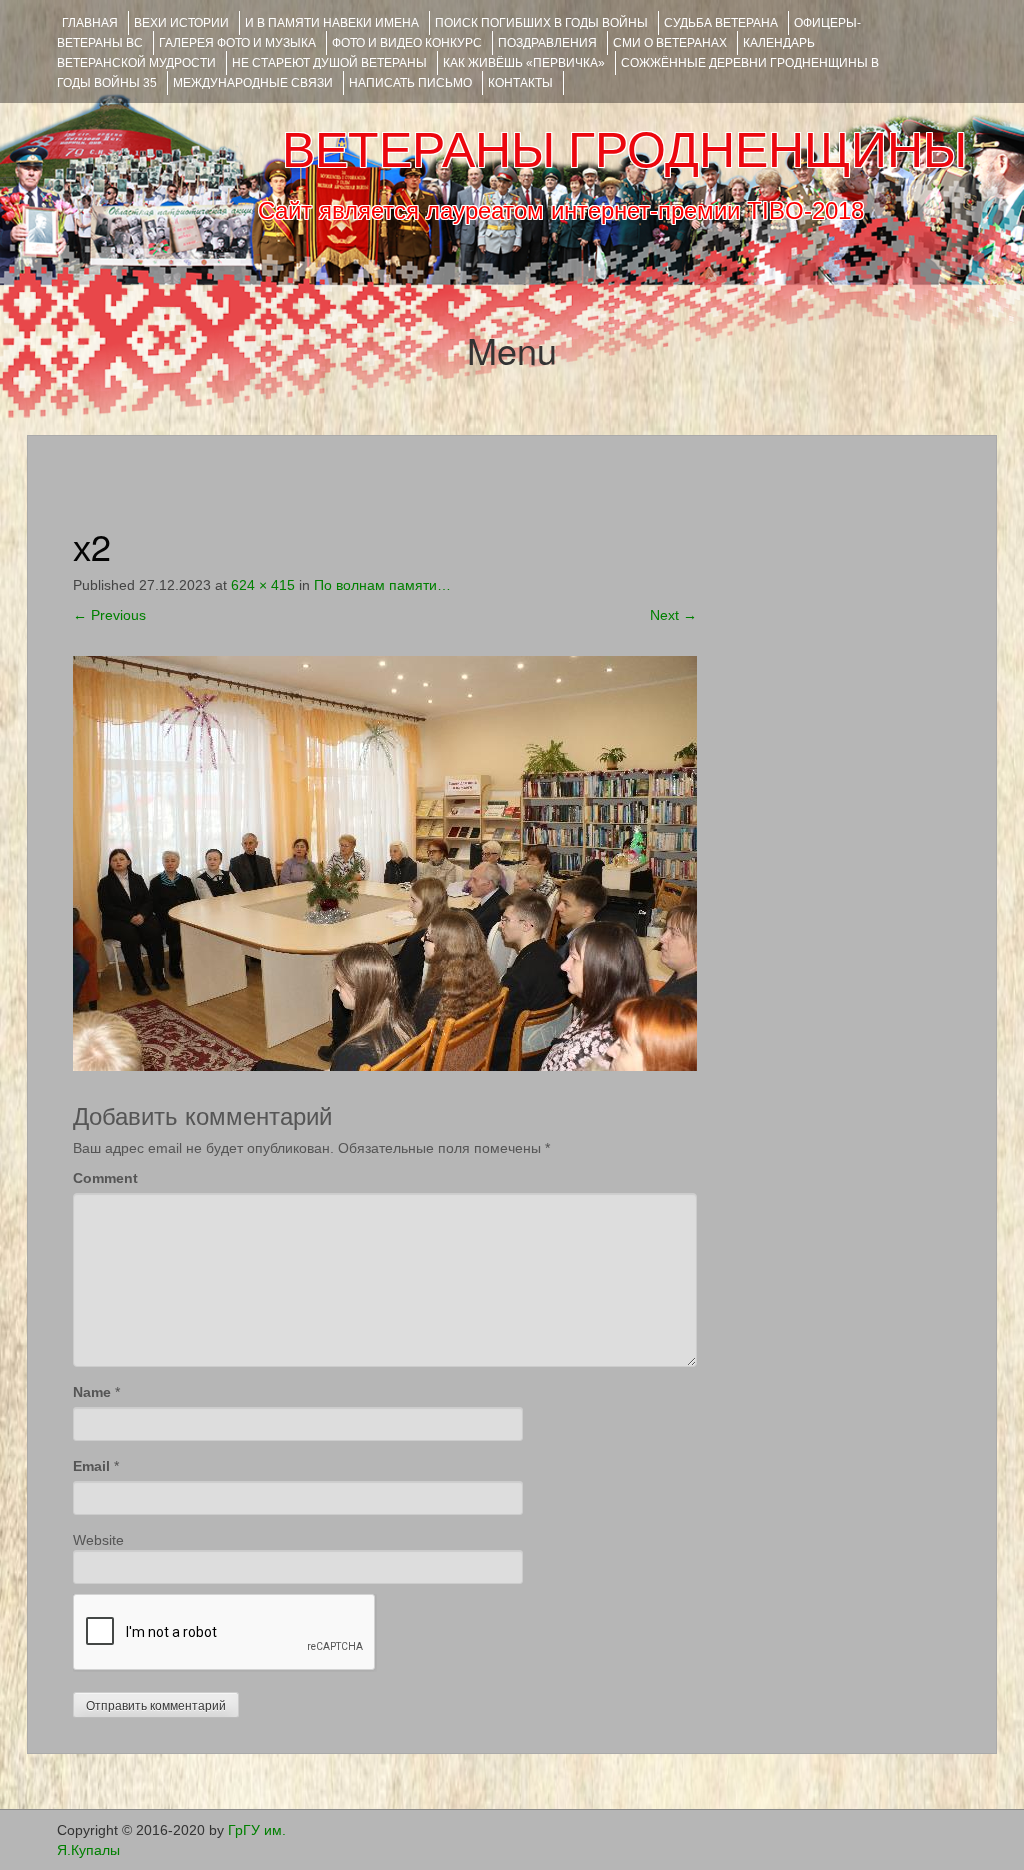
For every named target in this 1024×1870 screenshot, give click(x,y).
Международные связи (253, 83)
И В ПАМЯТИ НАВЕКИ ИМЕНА (332, 23)
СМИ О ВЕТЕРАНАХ (670, 43)
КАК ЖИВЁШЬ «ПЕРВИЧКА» (524, 63)
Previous (109, 615)
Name (92, 1392)
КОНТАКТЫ (520, 83)
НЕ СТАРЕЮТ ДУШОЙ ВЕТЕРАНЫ (329, 63)
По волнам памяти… (382, 585)
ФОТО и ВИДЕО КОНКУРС (407, 43)
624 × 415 (263, 585)
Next (673, 615)
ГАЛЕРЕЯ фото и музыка (237, 43)
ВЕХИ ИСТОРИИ (181, 23)
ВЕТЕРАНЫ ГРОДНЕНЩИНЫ (624, 150)
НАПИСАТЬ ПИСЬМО (410, 83)
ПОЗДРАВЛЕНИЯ (547, 43)
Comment (105, 1178)
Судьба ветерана (721, 23)
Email (91, 1466)
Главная (90, 23)
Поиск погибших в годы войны (541, 23)
